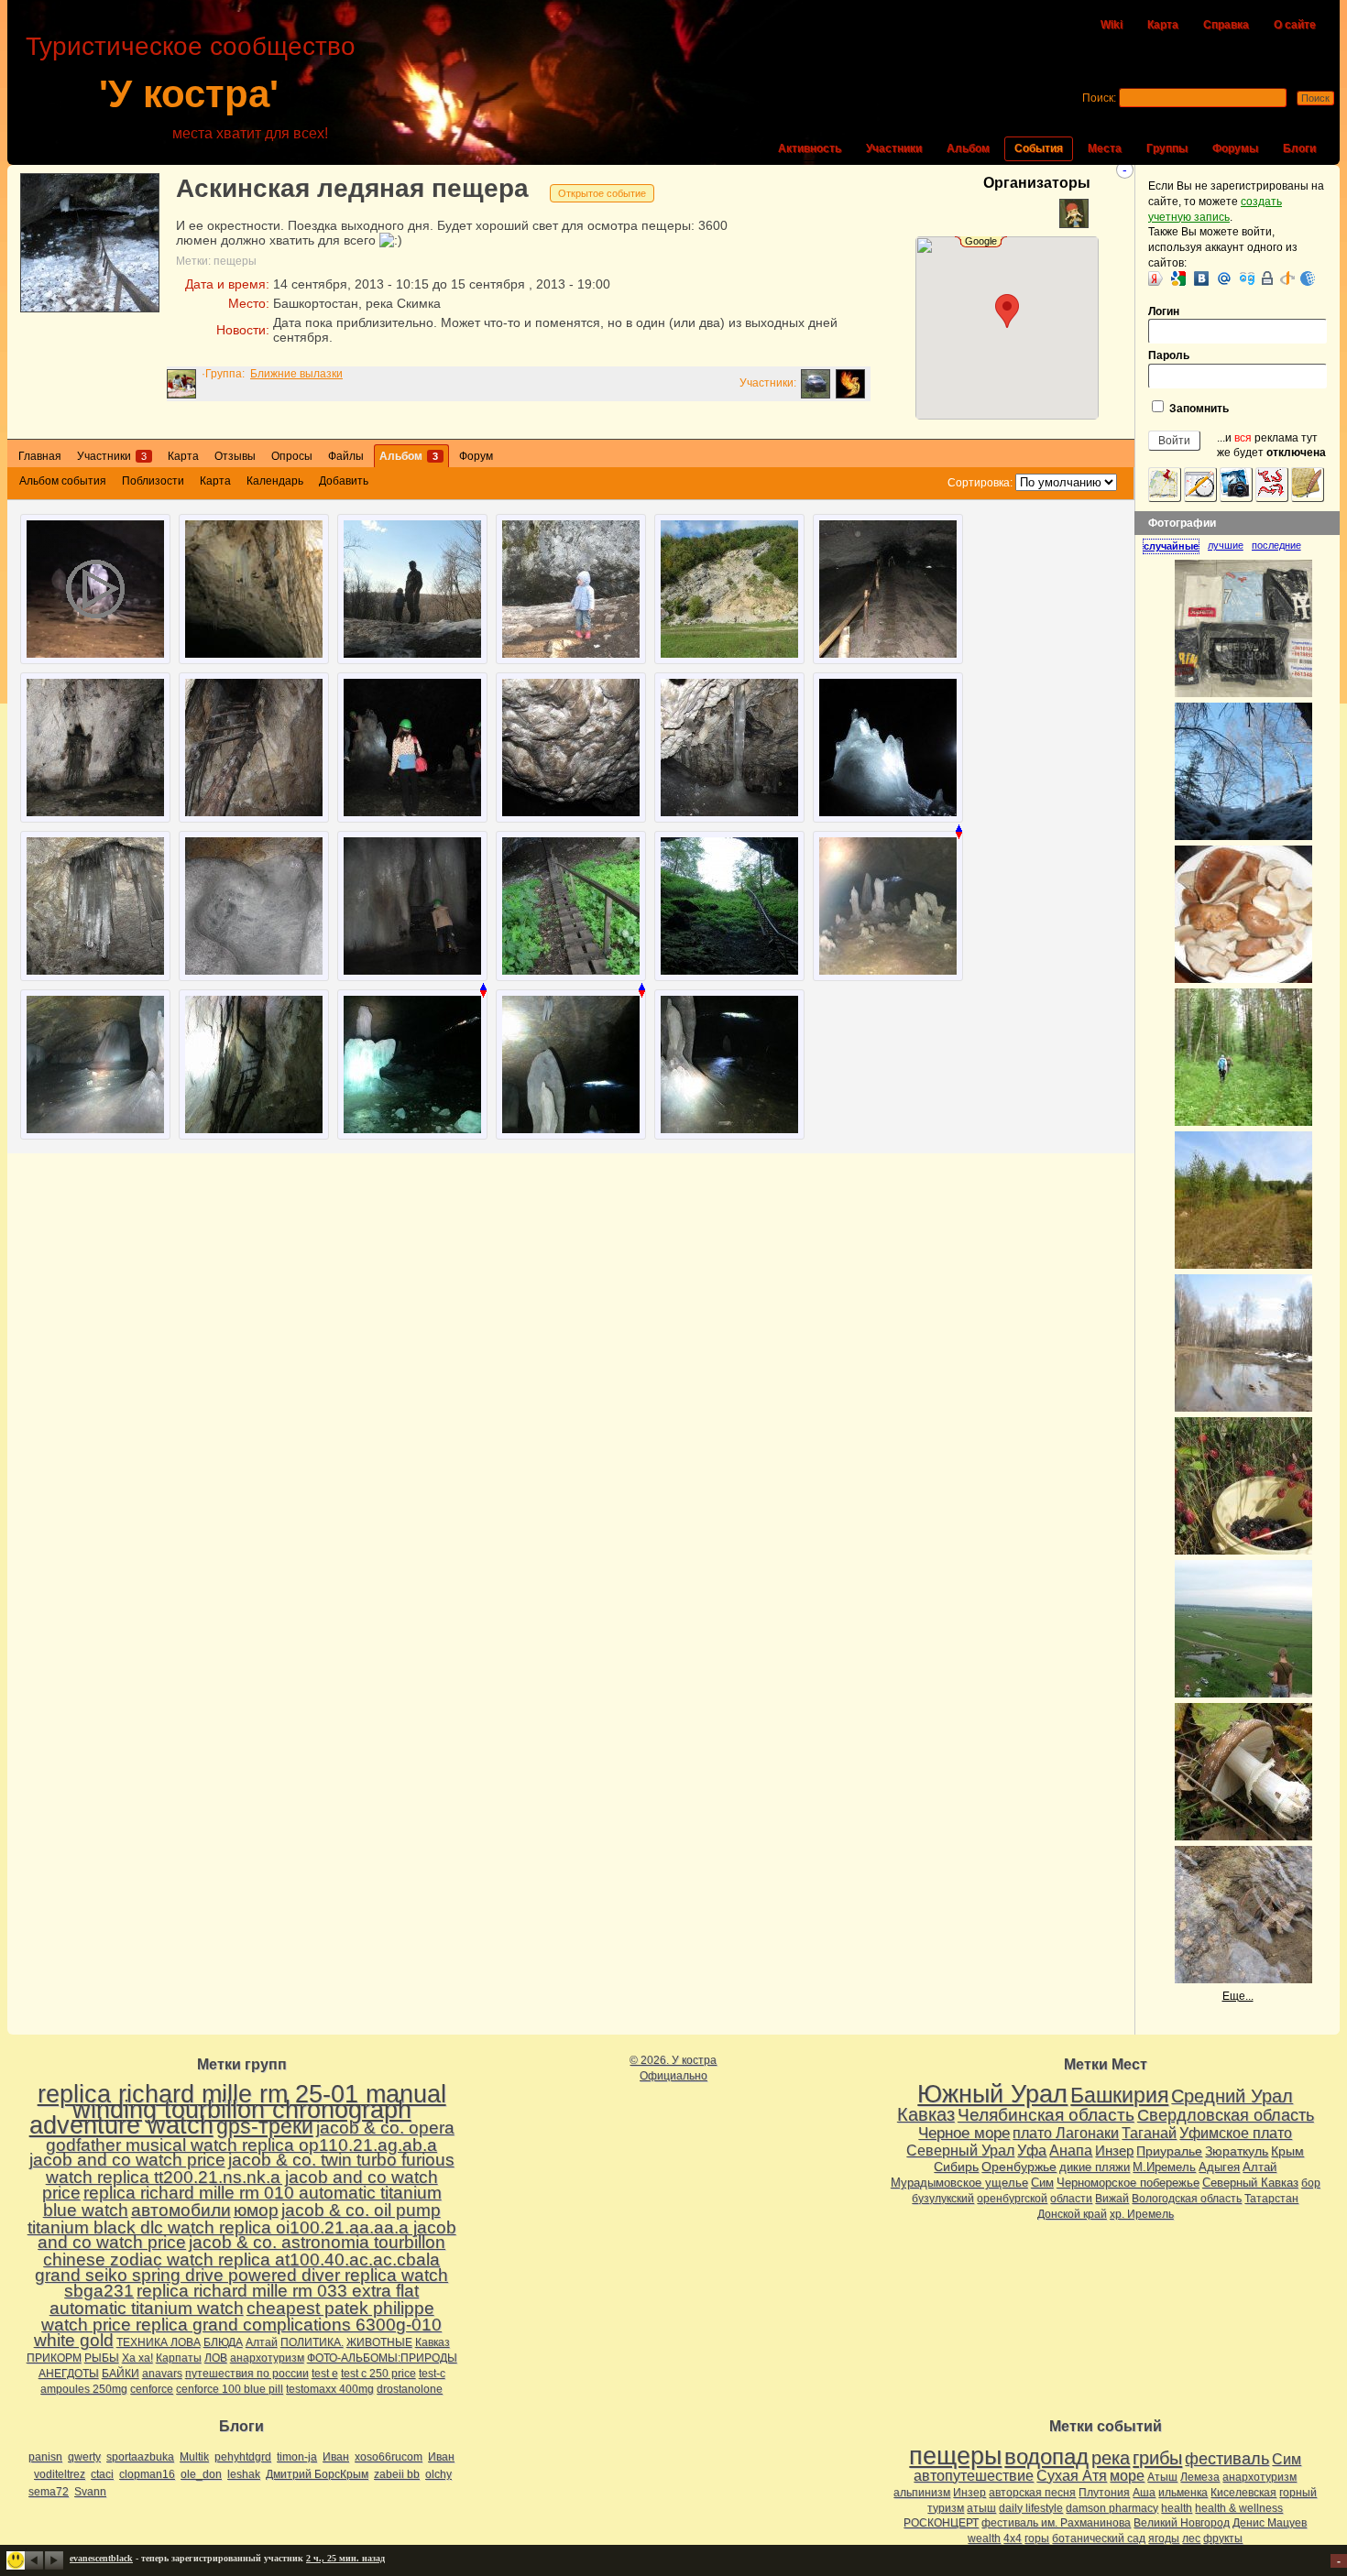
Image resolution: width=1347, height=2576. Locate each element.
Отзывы (235, 456)
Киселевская (1243, 2493)
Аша (1144, 2493)
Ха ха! (137, 2358)
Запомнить (1198, 409)
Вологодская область (1187, 2199)
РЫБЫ (102, 2358)
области (1071, 2199)
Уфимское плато (1236, 2133)
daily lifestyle (1031, 2508)
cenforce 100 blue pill (230, 2389)
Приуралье (1169, 2151)
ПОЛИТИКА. (312, 2342)
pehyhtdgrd (243, 2457)
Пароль (1169, 355)
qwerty (84, 2457)
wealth (984, 2538)
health (1177, 2508)
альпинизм (922, 2493)
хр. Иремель (1142, 2214)
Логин (1164, 311)
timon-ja (297, 2457)
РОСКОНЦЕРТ (941, 2523)
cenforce (152, 2389)
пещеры (235, 261)
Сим (1042, 2183)
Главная (40, 456)
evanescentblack (101, 2558)
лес (1191, 2538)
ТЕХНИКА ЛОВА (159, 2342)
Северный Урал (960, 2150)
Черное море (964, 2133)
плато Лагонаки (1066, 2133)
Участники (894, 148)
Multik (194, 2457)
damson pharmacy (1112, 2508)
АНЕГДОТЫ (69, 2374)
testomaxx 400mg (330, 2389)
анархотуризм (267, 2358)
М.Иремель (1164, 2167)
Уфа (1032, 2150)
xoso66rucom (389, 2457)
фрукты (1223, 2538)
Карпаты (179, 2358)
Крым (1287, 2151)
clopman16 (147, 2474)
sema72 (49, 2492)
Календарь (275, 481)
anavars (162, 2374)
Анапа (1071, 2150)
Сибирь (956, 2167)
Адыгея (1219, 2167)
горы (1037, 2538)
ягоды (1164, 2538)
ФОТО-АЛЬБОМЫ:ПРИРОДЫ (382, 2358)
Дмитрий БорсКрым (317, 2474)
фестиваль (1227, 2458)
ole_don (201, 2474)
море (1127, 2476)
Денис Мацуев (1270, 2523)
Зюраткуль (1237, 2151)
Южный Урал (992, 2094)
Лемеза (1200, 2477)
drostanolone (410, 2389)
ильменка (1183, 2493)
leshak (244, 2474)
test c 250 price (378, 2374)
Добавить (344, 481)
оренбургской (1012, 2199)
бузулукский (943, 2199)
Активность (810, 148)
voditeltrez (60, 2474)
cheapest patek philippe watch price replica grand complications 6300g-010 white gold (238, 2325)
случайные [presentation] (1171, 546)
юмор (256, 2210)
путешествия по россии (247, 2374)
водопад (1046, 2457)
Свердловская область (1226, 2115)
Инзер (1114, 2150)
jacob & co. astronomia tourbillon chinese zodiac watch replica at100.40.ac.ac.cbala (244, 2251)
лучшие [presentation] (1226, 545)
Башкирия (1119, 2095)
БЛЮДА (223, 2342)
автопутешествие (974, 2476)
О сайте (1295, 25)
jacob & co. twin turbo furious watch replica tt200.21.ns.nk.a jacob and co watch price (248, 2176)
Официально (673, 2076)
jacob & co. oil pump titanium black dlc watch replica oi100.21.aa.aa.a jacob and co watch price (242, 2227)
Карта (1163, 25)
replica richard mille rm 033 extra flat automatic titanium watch (235, 2299)
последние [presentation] (1276, 545)
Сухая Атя (1072, 2476)
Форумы (1235, 148)
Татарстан (1271, 2199)
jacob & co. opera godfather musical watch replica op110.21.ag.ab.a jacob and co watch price (242, 2144)
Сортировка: (980, 483)
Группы (1167, 148)
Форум (476, 456)
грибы (1157, 2458)
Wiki (1112, 25)
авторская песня (1032, 2493)
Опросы (292, 456)
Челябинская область (1046, 2115)
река (1111, 2458)
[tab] (1175, 546)
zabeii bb (397, 2474)
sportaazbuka (140, 2457)
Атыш (1162, 2477)
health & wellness (1239, 2508)
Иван (336, 2457)
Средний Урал (1232, 2096)
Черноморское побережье (1128, 2183)
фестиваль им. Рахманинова (1056, 2523)
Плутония (1104, 2493)
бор (1311, 2183)
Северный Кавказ (1250, 2183)
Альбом (968, 148)
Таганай (1149, 2133)
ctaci (102, 2474)
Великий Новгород (1182, 2523)
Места (1105, 148)
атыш (981, 2508)
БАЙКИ (120, 2374)
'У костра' (189, 94)
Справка (1226, 25)
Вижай (1112, 2199)
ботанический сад (1099, 2538)
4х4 (1013, 2538)
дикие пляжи (1095, 2167)
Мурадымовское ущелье (959, 2183)
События (1039, 148)
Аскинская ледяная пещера (352, 188)
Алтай (262, 2342)
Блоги (1299, 148)
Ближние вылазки (296, 374)
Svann (90, 2492)
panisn (45, 2457)
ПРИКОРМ (54, 2358)
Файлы (346, 456)
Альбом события (63, 481)
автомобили (181, 2210)
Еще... (1238, 1996)
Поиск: (1099, 98)
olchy (438, 2474)
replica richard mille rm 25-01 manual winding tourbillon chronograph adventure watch (238, 2110)
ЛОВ (216, 2358)
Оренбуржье (1019, 2167)
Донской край (1072, 2214)
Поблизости (153, 481)
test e (325, 2374)
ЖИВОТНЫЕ (379, 2342)
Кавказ (433, 2342)
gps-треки (265, 2126)
